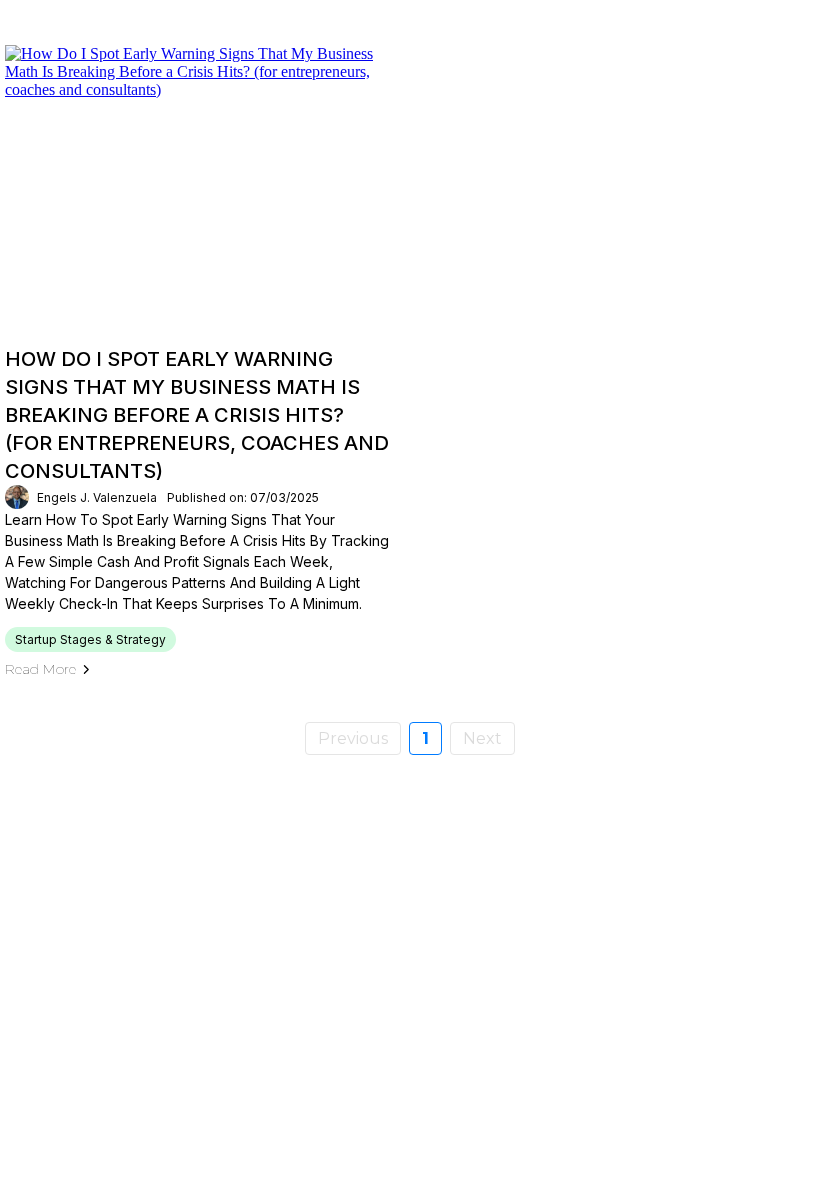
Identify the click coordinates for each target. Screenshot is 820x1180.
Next (482, 738)
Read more (40, 669)
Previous (353, 738)
